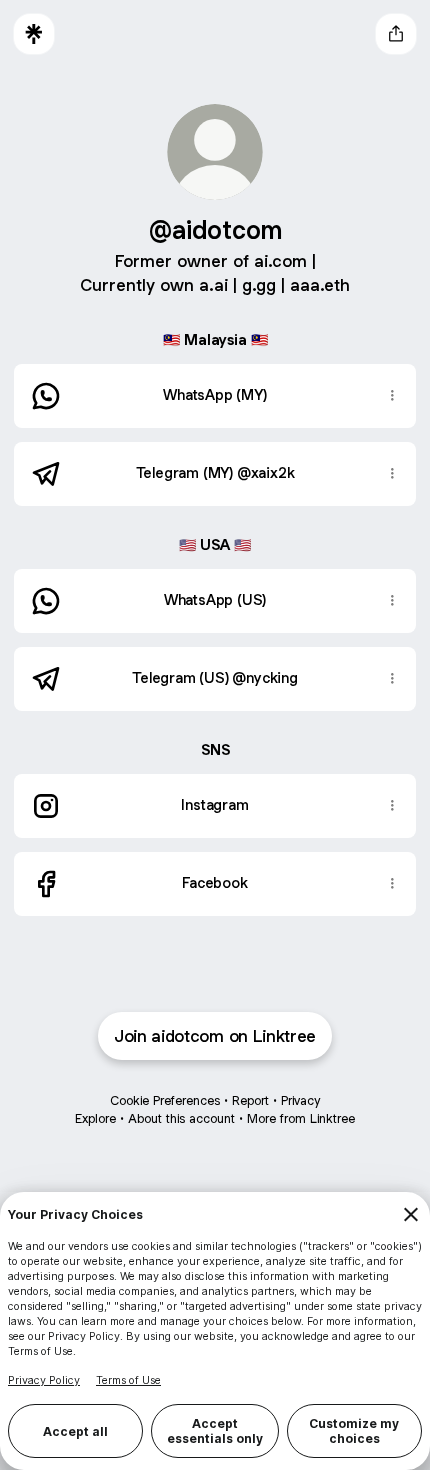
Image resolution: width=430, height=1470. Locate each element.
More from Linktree (301, 1118)
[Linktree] (34, 34)
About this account (181, 1118)
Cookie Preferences (165, 1100)
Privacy (300, 1100)
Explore (95, 1118)
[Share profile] (396, 34)
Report (250, 1100)
